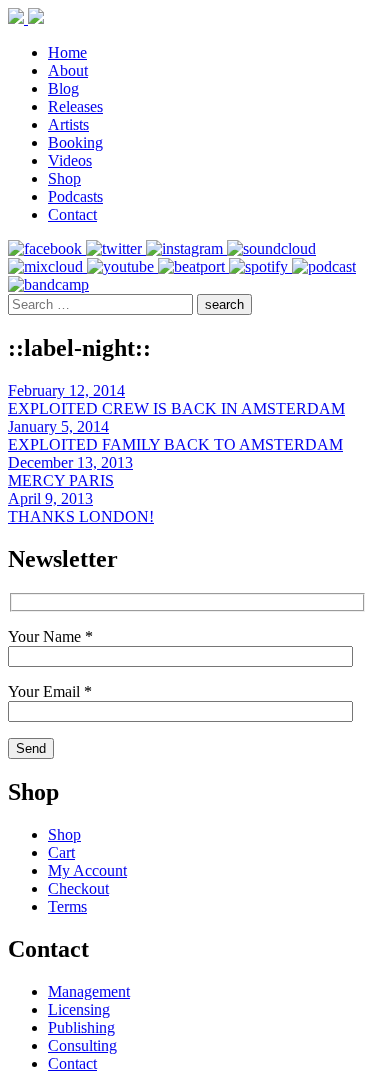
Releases (75, 106)
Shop (64, 178)
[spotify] (260, 266)
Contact (72, 214)
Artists (68, 124)
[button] (224, 304)
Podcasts (75, 196)
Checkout (78, 888)
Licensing (79, 1009)
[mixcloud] (47, 266)
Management (89, 991)
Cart (61, 852)
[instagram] (186, 248)
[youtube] (122, 266)
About (68, 70)
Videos (70, 160)
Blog (63, 88)
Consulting (82, 1045)
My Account (87, 870)
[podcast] (324, 266)
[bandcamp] (48, 284)
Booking (75, 142)
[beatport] (193, 266)
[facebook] (47, 248)
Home (67, 52)
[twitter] (116, 248)
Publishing (81, 1027)
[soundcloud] (271, 248)
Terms (67, 906)
